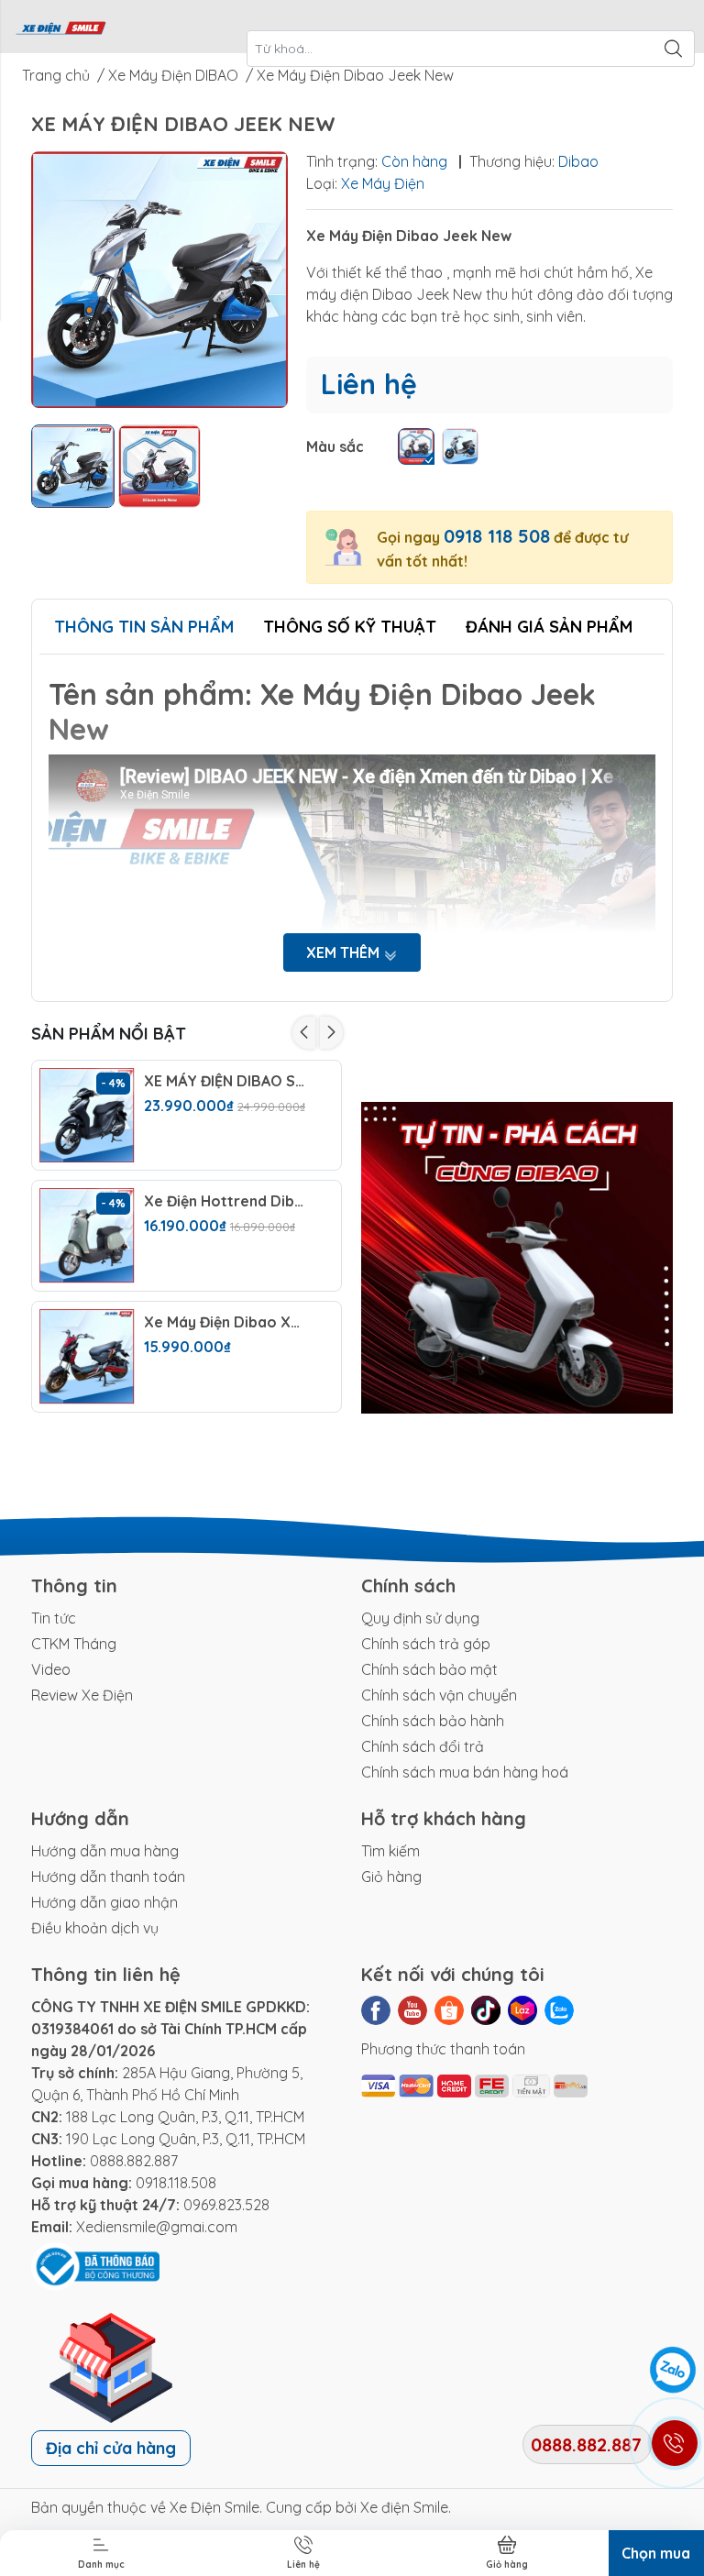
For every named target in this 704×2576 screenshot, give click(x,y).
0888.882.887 (134, 2161)
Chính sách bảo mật (429, 1669)
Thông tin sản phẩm (144, 627)
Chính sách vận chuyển (439, 1695)
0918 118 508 (497, 536)
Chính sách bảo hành (433, 1721)
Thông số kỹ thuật (350, 627)
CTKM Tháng (74, 1644)
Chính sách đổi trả (423, 1746)
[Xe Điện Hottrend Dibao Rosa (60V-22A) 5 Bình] (87, 1236)
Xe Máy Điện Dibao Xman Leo (226, 1322)
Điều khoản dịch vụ (95, 1928)
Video (51, 1669)
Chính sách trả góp (426, 1644)
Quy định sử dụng (420, 1618)
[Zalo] (559, 2010)
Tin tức (54, 1618)
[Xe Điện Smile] (60, 27)
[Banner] (517, 1258)
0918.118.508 (176, 2183)
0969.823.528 (226, 2205)
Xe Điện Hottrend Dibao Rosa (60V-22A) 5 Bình (226, 1201)
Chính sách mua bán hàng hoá (465, 1772)
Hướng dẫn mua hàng (105, 1851)
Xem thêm (345, 952)
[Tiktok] (486, 2010)
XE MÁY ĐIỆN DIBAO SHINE (226, 1081)
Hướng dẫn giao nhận (104, 1902)
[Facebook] (376, 2010)
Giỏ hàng (391, 1877)
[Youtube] (412, 2010)
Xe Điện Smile (214, 2507)
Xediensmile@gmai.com (157, 2227)
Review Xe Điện (82, 1695)
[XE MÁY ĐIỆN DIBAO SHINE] (87, 1116)
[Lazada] (522, 2010)
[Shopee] (449, 2010)
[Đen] (416, 446)
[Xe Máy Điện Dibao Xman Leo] (87, 1357)
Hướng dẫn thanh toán (108, 1877)
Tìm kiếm (390, 1851)
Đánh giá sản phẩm (549, 627)
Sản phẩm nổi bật (109, 1034)
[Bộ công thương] (95, 2265)
